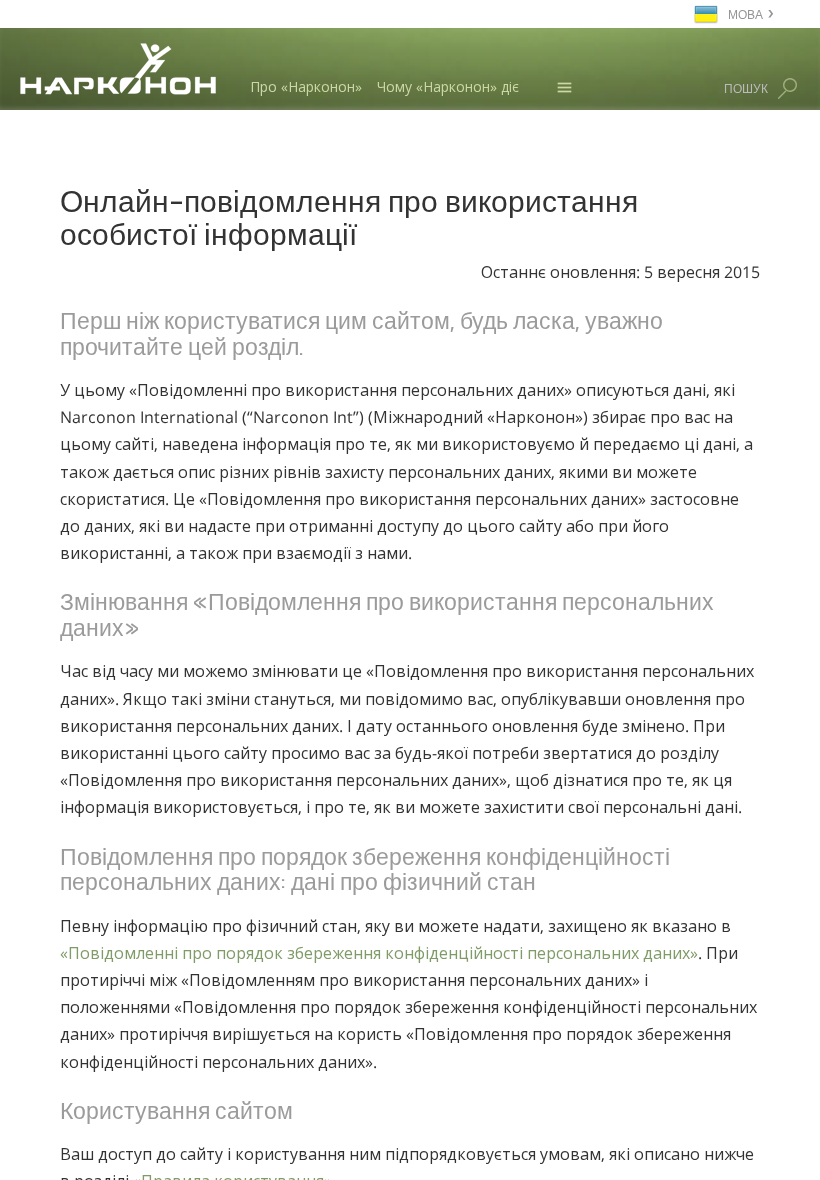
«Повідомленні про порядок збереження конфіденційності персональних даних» (379, 953)
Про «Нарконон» (306, 86)
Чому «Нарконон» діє (448, 86)
